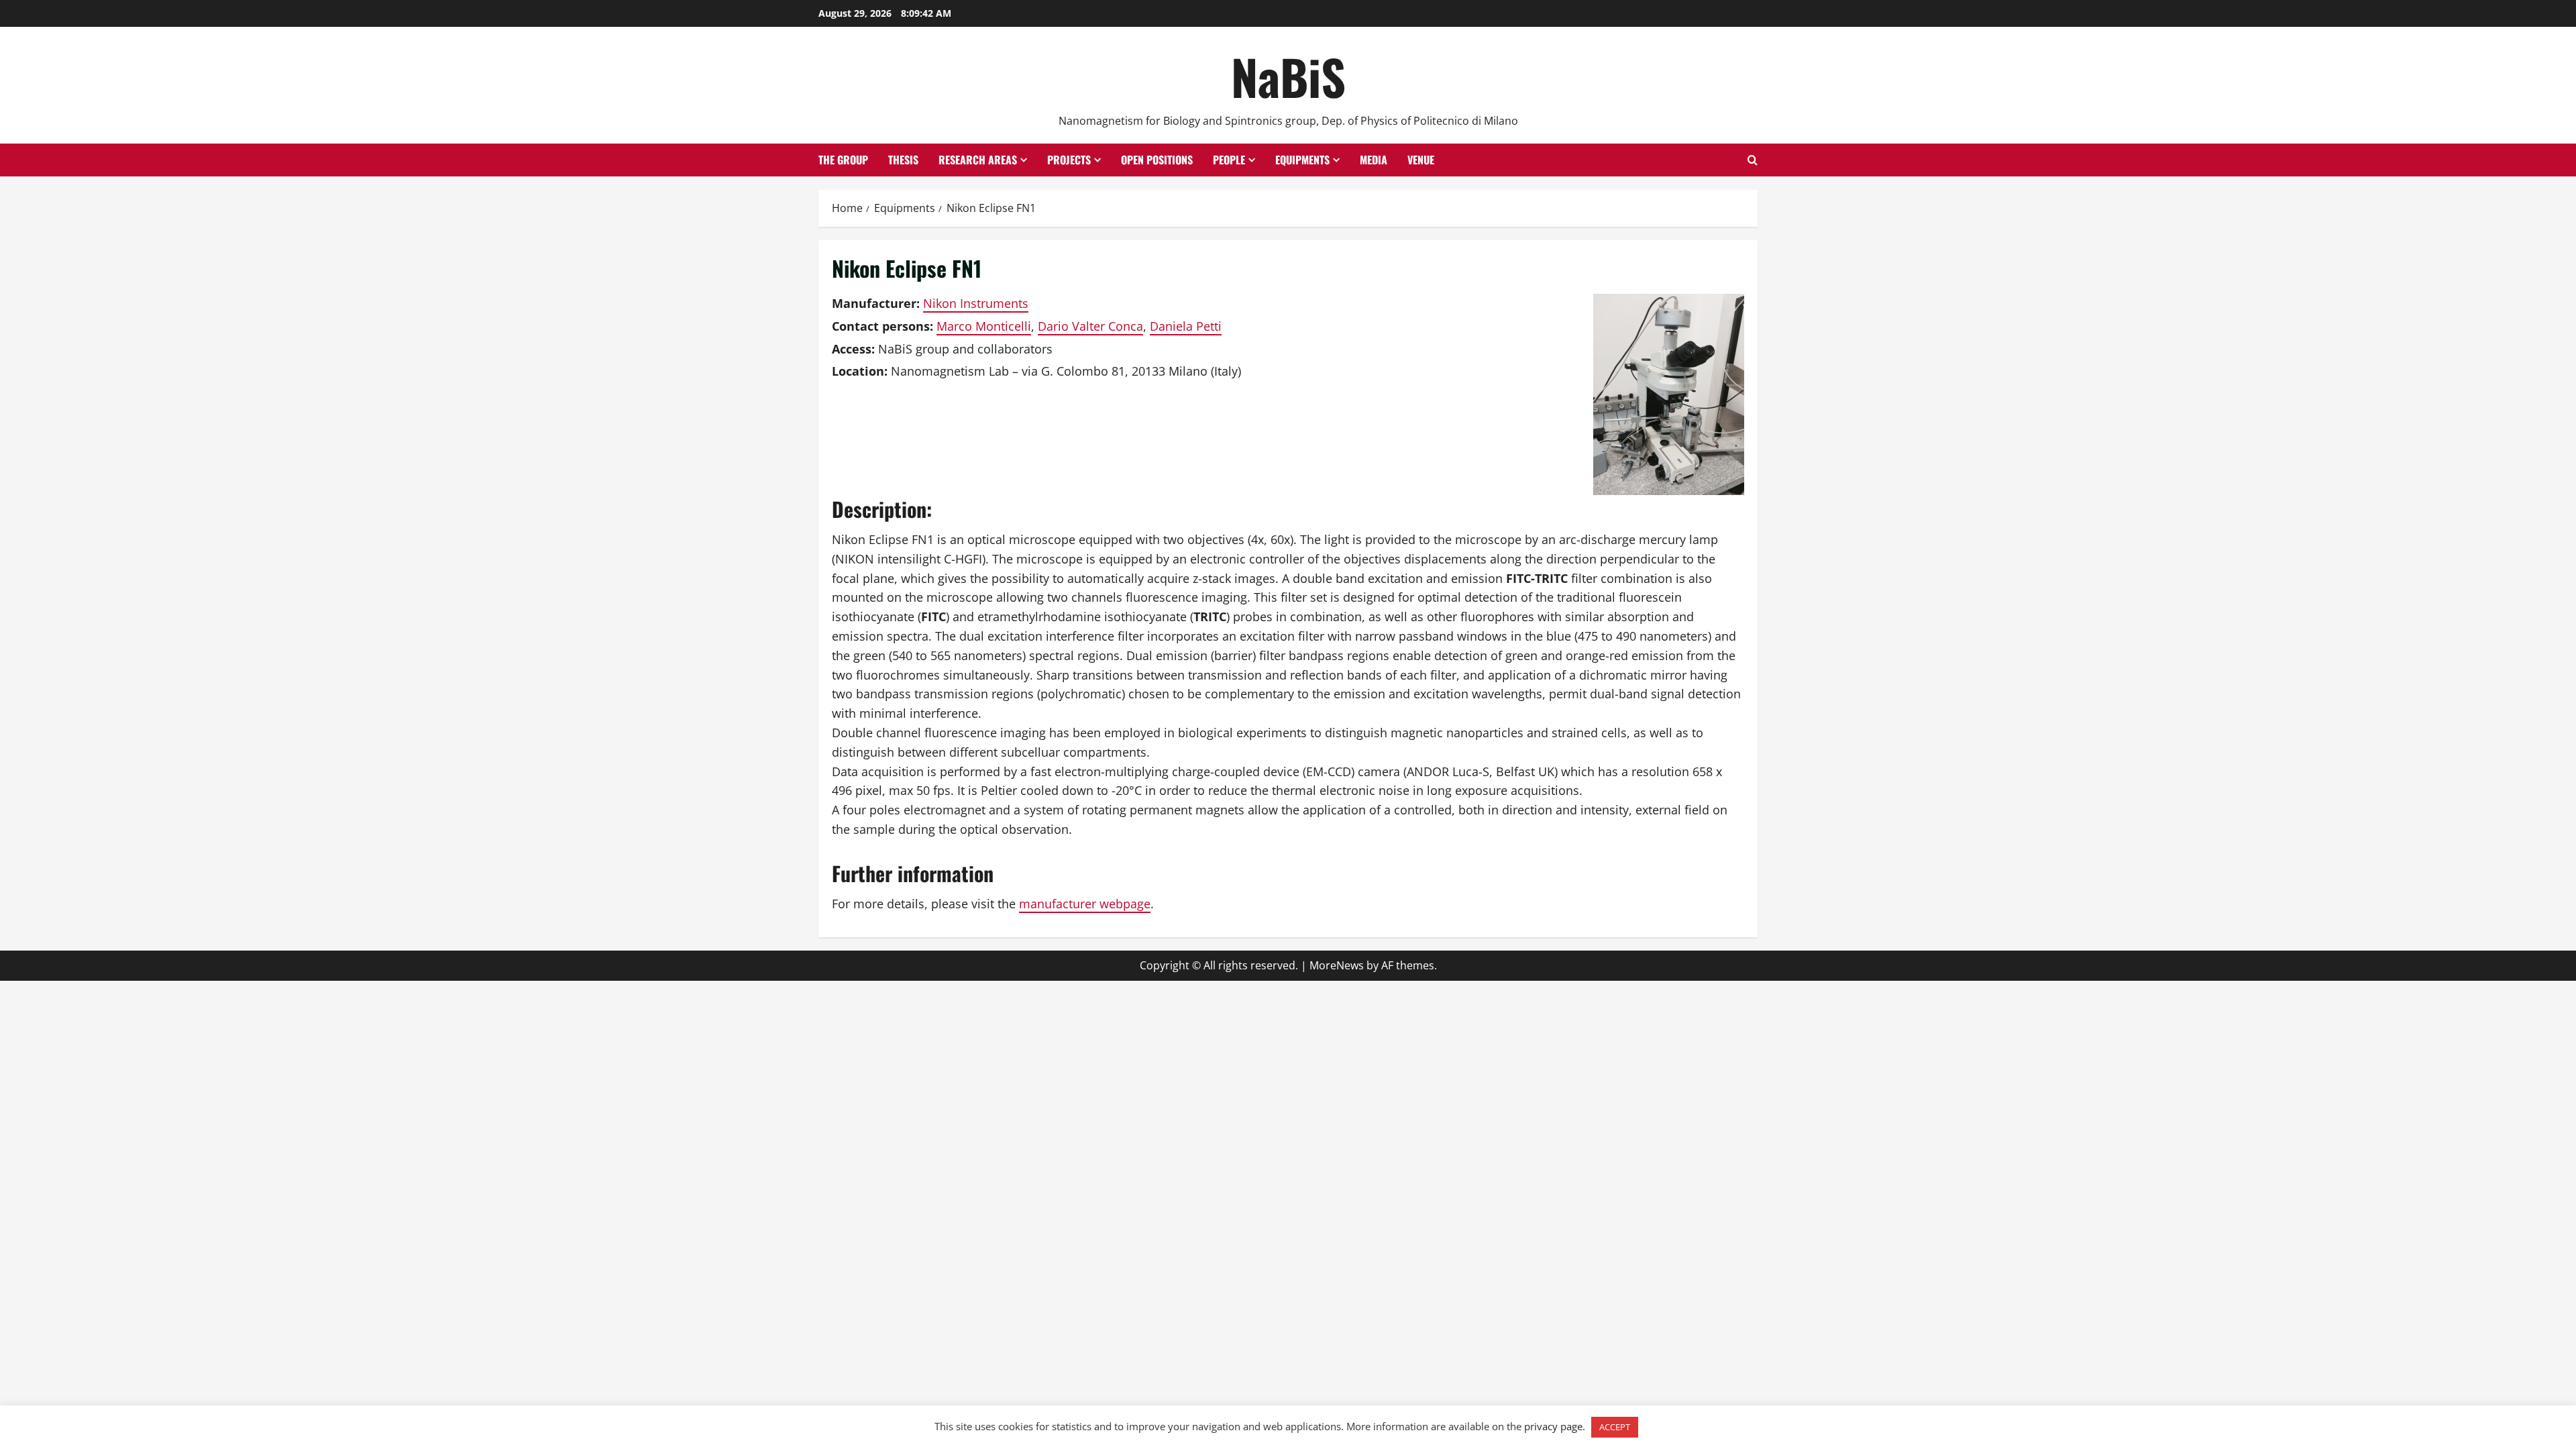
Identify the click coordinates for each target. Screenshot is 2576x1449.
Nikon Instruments (976, 303)
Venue (1421, 160)
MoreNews (1337, 965)
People (1229, 160)
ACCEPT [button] (1615, 1427)
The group (843, 160)
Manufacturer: (876, 303)
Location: (860, 371)
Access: (853, 349)
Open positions (1157, 160)
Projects (1069, 160)
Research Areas (978, 160)
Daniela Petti (1186, 326)
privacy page (1553, 1426)
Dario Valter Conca (1090, 326)
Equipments (1302, 160)
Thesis (903, 160)
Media (1374, 160)
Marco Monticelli (984, 326)
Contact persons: (882, 326)
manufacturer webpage (1085, 904)
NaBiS (1288, 76)
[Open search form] (1753, 160)
